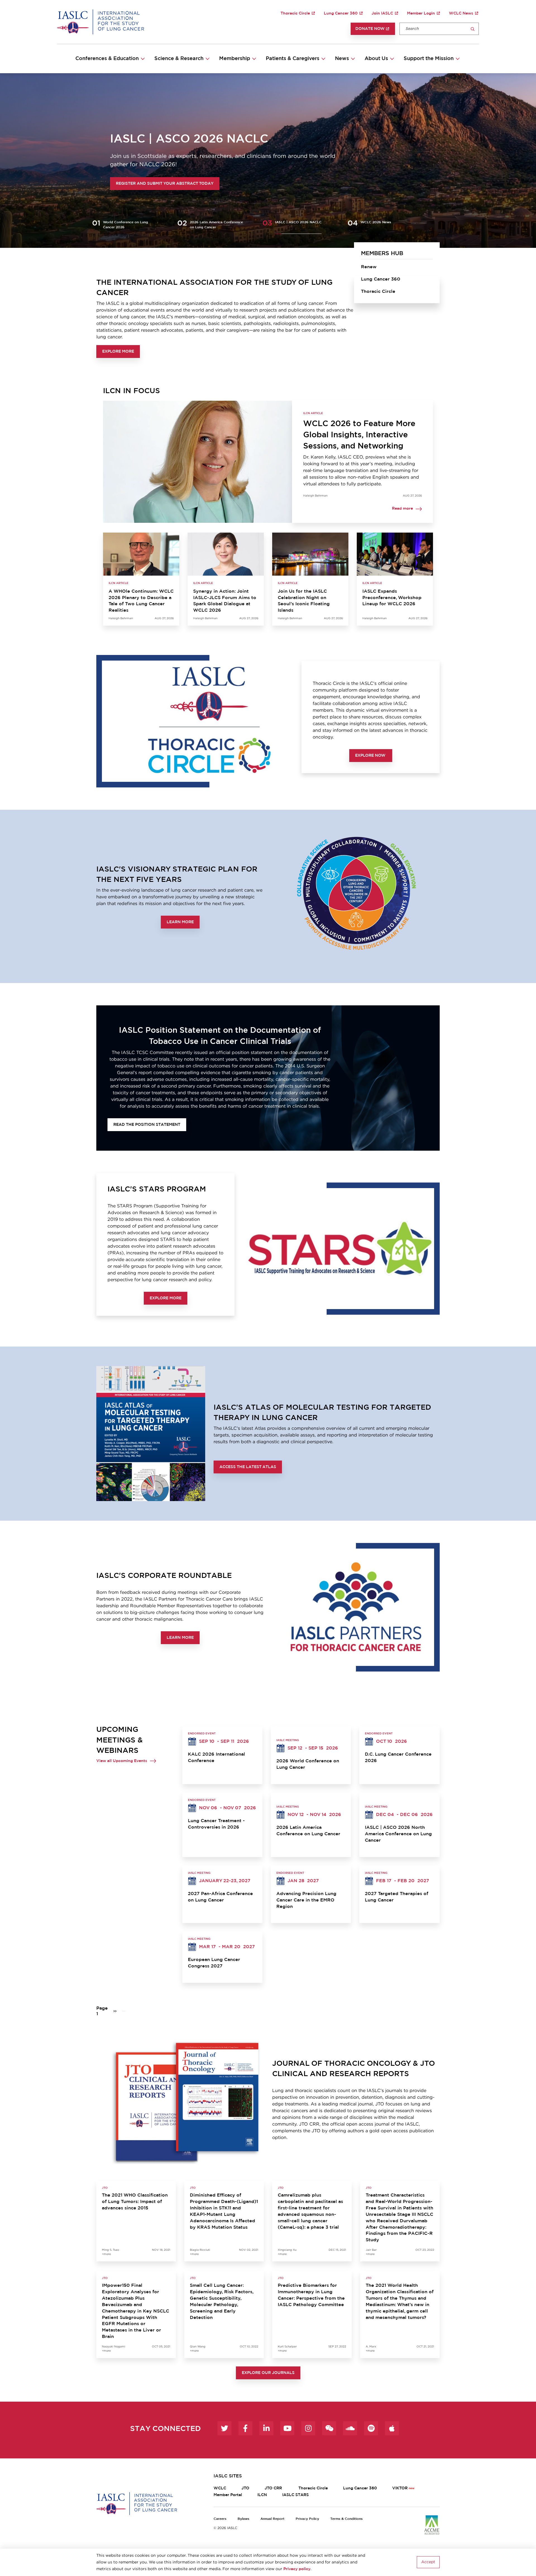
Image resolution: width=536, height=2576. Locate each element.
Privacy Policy (307, 2519)
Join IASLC (382, 13)
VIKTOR (400, 2488)
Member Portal (228, 2495)
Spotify (371, 2428)
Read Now (110, 184)
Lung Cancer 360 (341, 13)
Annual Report (272, 2519)
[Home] (101, 22)
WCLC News (461, 13)
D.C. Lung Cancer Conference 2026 (398, 1757)
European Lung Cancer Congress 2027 (214, 1963)
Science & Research (179, 59)
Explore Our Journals (268, 2373)
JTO (245, 2488)
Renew (369, 267)
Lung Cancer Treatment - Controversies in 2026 (216, 1824)
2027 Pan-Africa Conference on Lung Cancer (220, 1897)
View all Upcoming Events (122, 1761)
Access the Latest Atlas (248, 1467)
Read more (402, 509)
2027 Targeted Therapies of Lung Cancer (397, 1897)
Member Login (421, 13)
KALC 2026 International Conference (216, 1757)
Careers (220, 2519)
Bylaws (243, 2519)
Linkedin (266, 2428)
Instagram (308, 2428)
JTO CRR (274, 2488)
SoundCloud (350, 2428)
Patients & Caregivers (293, 59)
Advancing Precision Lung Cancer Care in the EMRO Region (306, 1900)
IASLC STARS (295, 2495)
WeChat (329, 2428)
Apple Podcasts (392, 2428)
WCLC (220, 2488)
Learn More (180, 922)
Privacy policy (297, 2569)
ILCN (262, 2495)
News (342, 59)
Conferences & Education (107, 59)
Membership (235, 59)
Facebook (245, 2428)
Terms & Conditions (346, 2519)
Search (473, 29)
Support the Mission (429, 59)
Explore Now (371, 756)
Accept (428, 2562)
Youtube (287, 2428)
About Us (376, 59)
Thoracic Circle (295, 13)
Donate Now (370, 29)
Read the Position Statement (147, 1125)
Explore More (118, 352)
